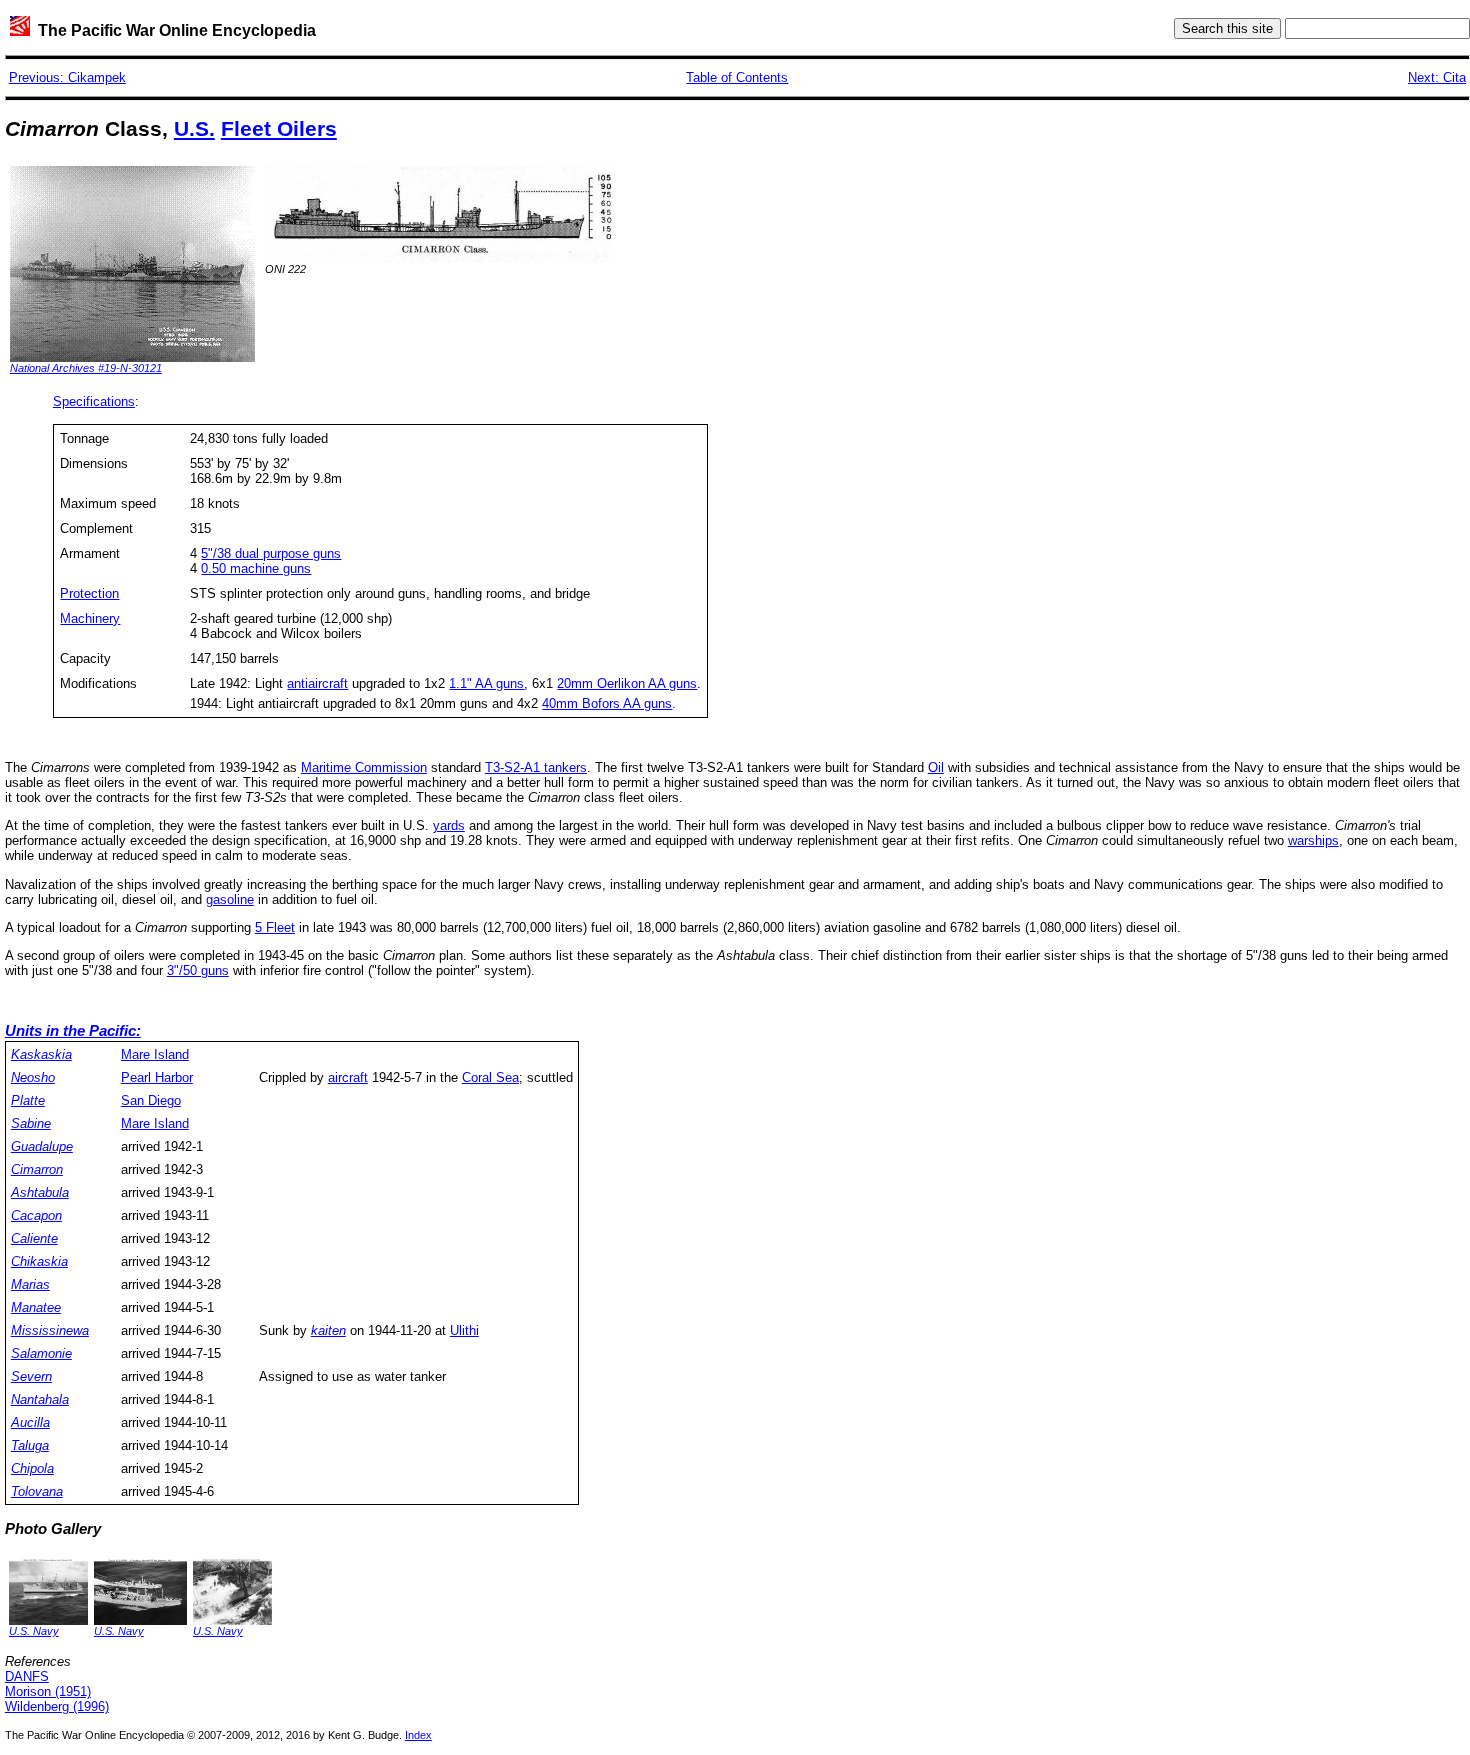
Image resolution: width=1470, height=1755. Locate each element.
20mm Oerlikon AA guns (627, 683)
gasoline (230, 899)
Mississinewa (50, 1330)
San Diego (151, 1100)
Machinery (90, 618)
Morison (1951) (48, 1691)
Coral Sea (490, 1077)
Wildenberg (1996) (57, 1706)
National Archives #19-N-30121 (86, 368)
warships (1313, 840)
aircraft (348, 1077)
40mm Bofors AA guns (607, 703)
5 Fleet (275, 927)
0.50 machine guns (256, 568)
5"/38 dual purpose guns (271, 553)
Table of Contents (737, 77)
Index (418, 1735)
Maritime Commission (364, 767)
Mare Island (155, 1054)
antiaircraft (317, 683)
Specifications (94, 401)
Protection (89, 593)
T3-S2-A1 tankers (536, 767)
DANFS (27, 1676)
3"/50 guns (198, 970)
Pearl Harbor (157, 1077)
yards (449, 825)
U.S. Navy (34, 1631)
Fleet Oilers (279, 129)
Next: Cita (1437, 77)
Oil (936, 767)
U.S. (194, 129)
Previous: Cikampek (67, 77)
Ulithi (464, 1330)
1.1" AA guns (486, 683)
